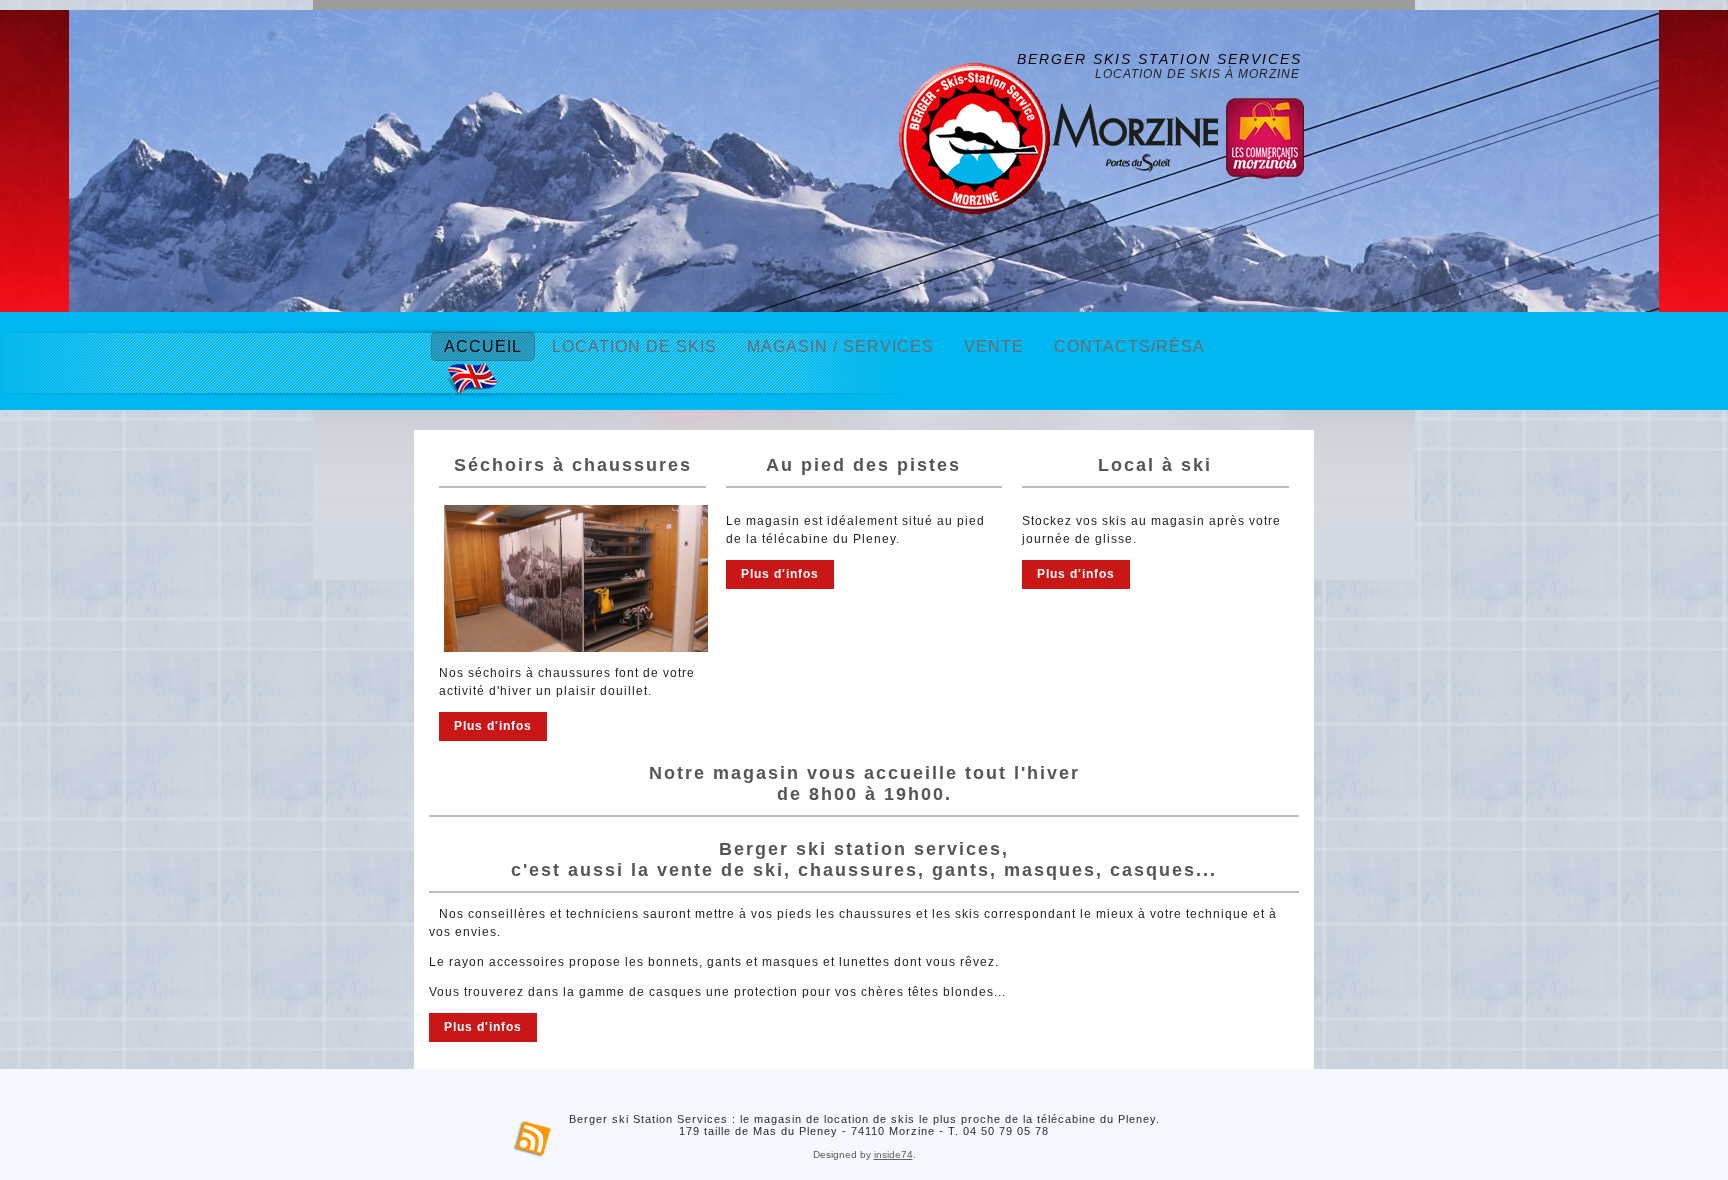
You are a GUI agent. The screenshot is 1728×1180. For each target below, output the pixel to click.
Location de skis (634, 346)
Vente (994, 346)
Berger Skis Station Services (1159, 59)
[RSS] (533, 1140)
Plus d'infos (493, 726)
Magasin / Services (840, 346)
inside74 (893, 1154)
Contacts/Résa (1129, 346)
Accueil (483, 346)
